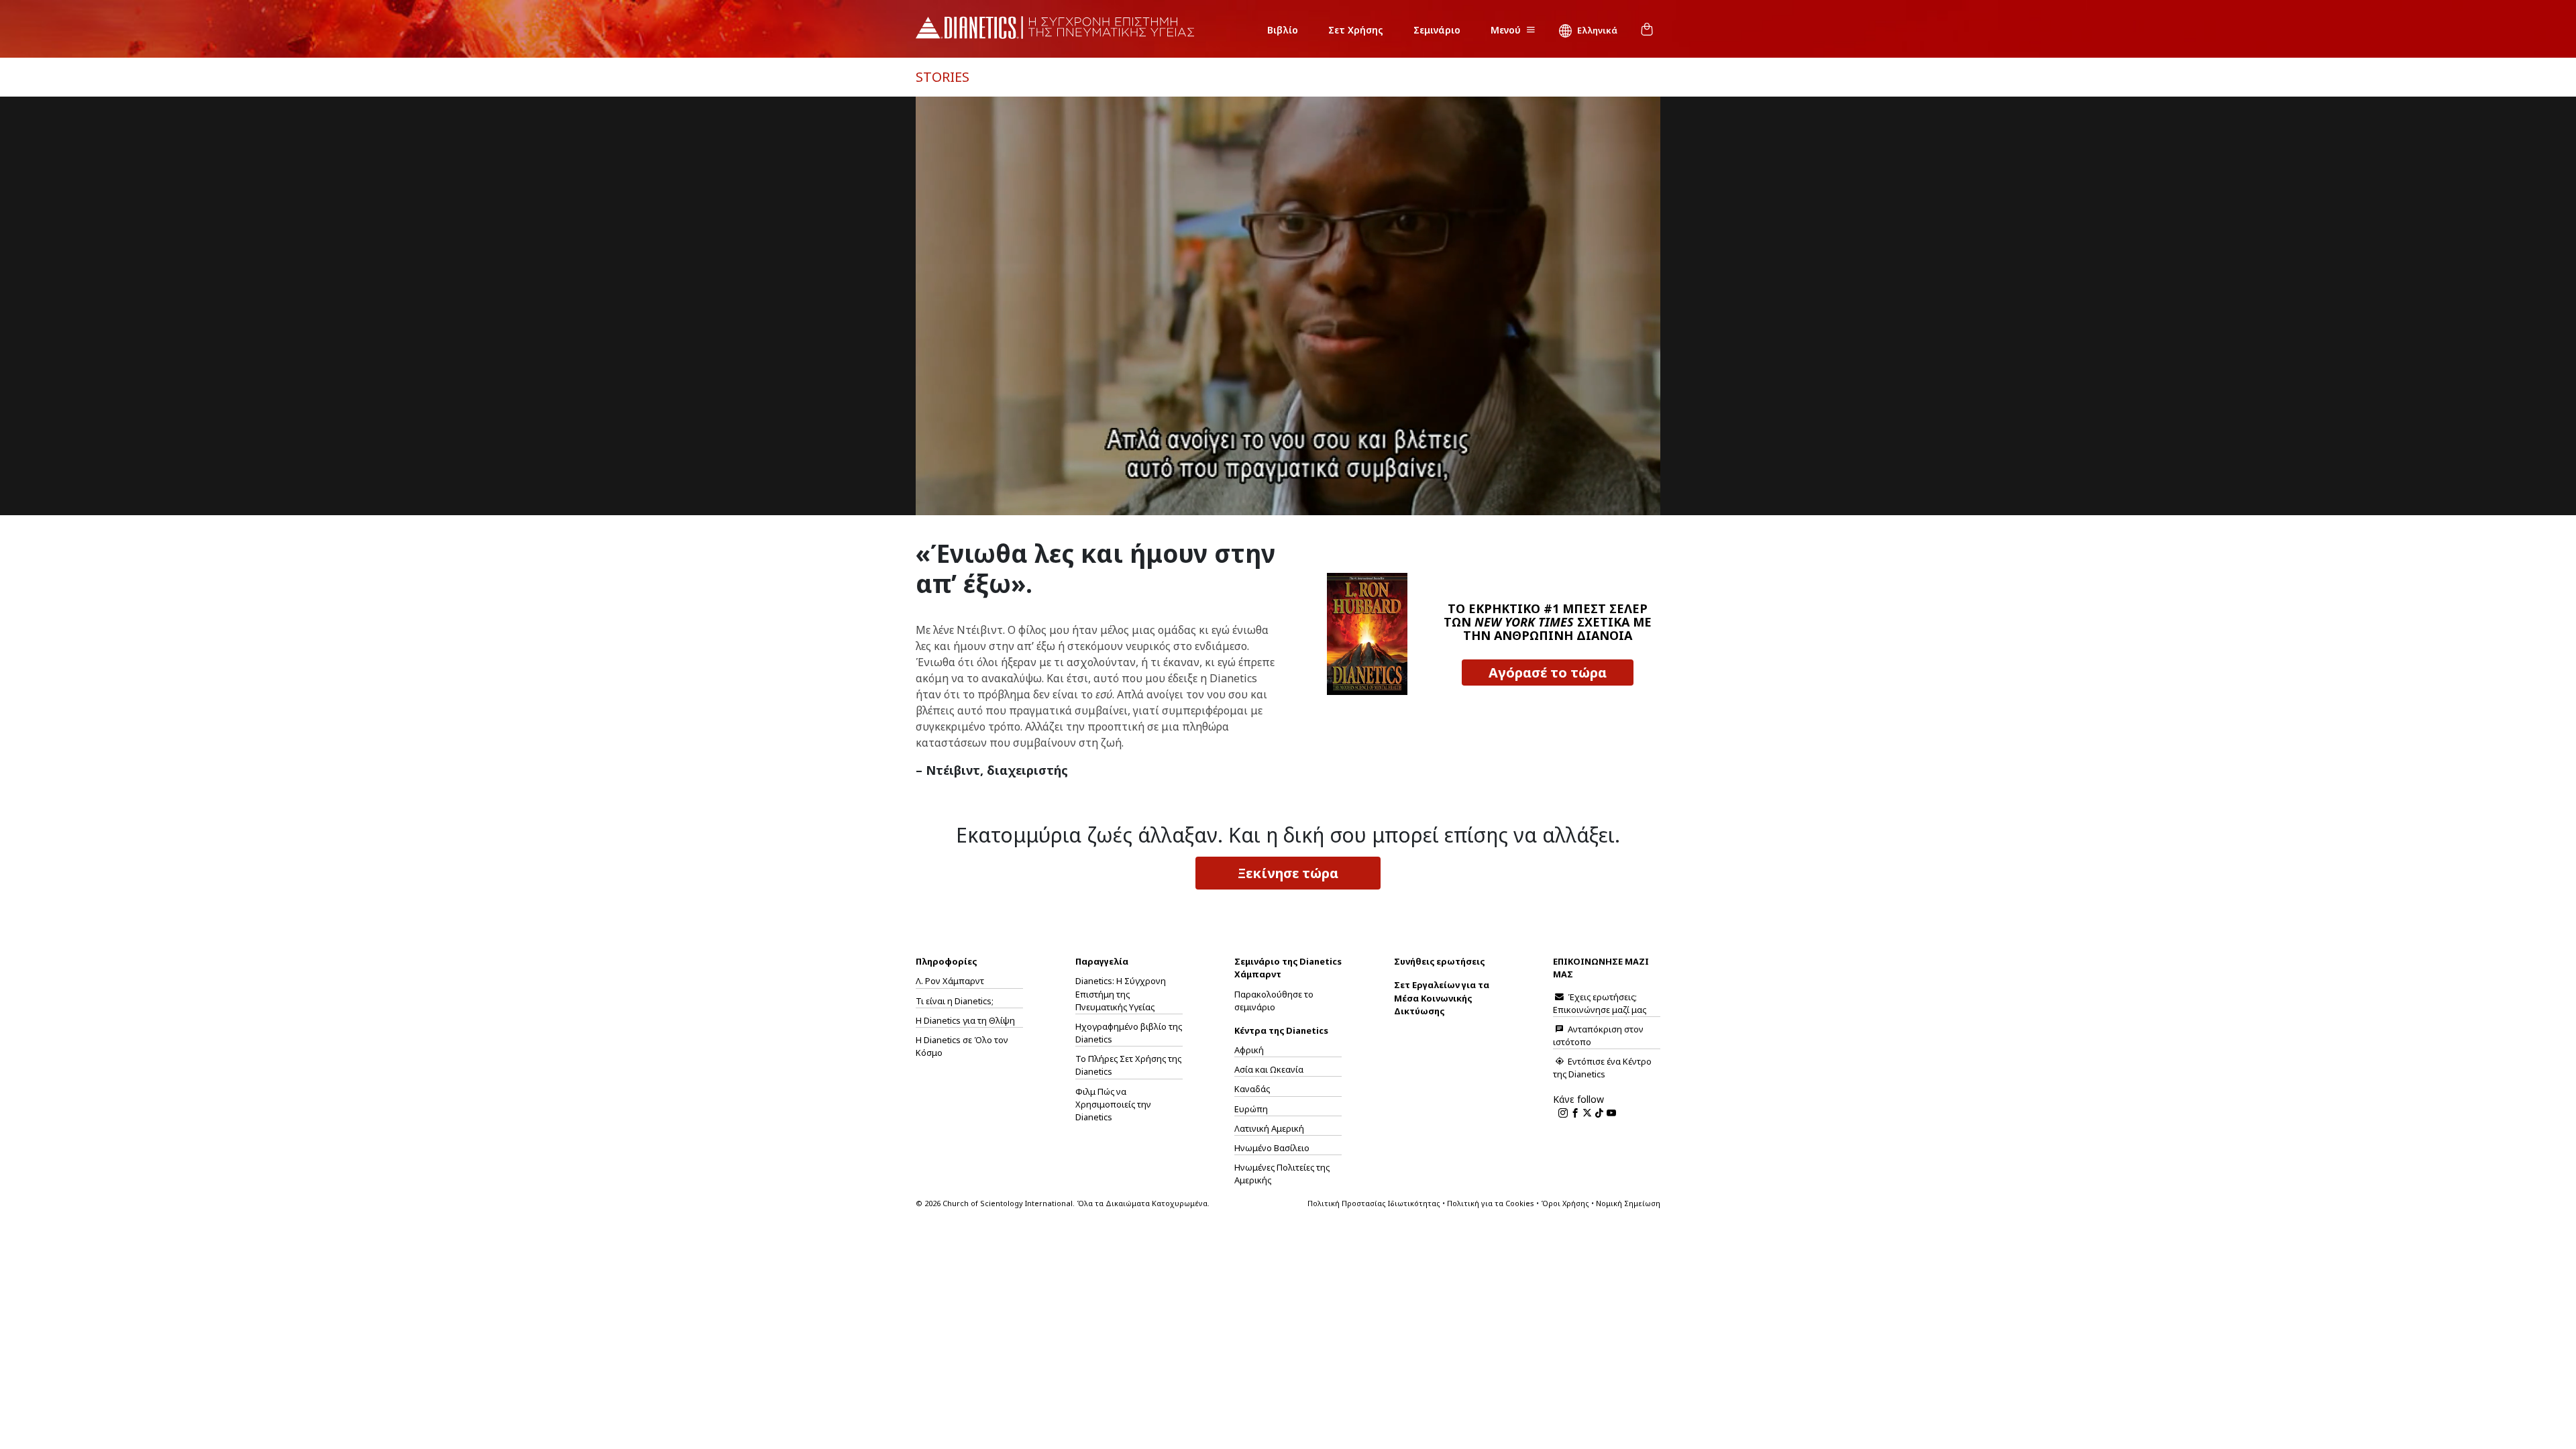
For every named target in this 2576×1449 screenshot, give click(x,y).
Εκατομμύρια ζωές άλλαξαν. (1288, 835)
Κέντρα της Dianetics (1281, 1030)
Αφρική (1249, 1050)
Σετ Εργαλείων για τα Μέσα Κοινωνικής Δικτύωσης (1442, 998)
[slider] (1273, 505)
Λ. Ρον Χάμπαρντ (950, 981)
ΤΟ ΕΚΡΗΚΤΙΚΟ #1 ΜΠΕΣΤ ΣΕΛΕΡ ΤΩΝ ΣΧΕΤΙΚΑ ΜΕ (1548, 622)
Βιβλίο (1283, 30)
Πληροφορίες (946, 961)
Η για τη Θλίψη (965, 1020)
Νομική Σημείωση (1628, 1203)
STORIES (943, 77)
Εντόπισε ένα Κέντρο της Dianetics (1602, 1068)
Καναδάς (1252, 1089)
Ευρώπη (1251, 1109)
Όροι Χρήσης (1565, 1203)
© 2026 (1063, 1203)
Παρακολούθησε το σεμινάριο (1274, 1001)
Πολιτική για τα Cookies (1491, 1203)
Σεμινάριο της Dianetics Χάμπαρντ (1288, 968)
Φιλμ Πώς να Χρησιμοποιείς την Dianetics (1113, 1104)
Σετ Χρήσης (1356, 30)
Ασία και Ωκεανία (1269, 1069)
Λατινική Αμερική (1269, 1128)
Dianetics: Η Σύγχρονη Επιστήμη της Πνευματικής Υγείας (1121, 994)
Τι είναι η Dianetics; (955, 1001)
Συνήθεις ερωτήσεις (1439, 961)
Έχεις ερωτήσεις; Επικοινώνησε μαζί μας (1600, 1003)
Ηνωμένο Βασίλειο (1272, 1148)
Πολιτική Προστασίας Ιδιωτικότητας (1374, 1203)
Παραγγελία (1102, 961)
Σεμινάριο (1437, 30)
